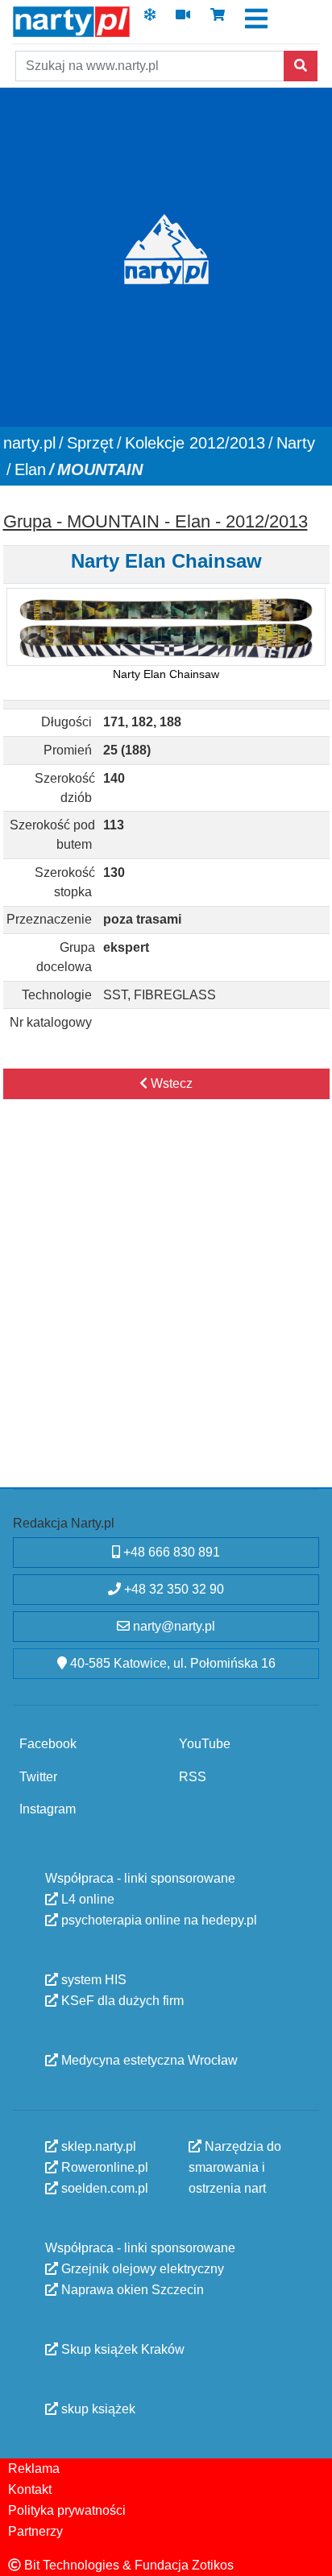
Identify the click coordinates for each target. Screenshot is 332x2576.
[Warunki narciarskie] (150, 20)
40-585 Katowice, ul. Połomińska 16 (171, 1663)
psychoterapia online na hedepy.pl (158, 1920)
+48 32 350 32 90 (172, 1589)
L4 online (86, 1899)
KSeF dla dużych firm (121, 2001)
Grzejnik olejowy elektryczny (141, 2269)
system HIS (92, 1980)
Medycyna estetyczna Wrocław (148, 2060)
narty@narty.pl (172, 1626)
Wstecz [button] (170, 1083)
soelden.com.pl (103, 2188)
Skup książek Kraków (121, 2349)
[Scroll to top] (310, 2554)
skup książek (97, 2409)
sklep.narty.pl (97, 2146)
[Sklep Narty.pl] (218, 20)
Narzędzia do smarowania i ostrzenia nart (235, 2167)
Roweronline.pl (103, 2167)
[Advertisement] (166, 1310)
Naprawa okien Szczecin (131, 2290)
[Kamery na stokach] (183, 20)
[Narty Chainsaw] (166, 627)
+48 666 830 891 (170, 1552)
